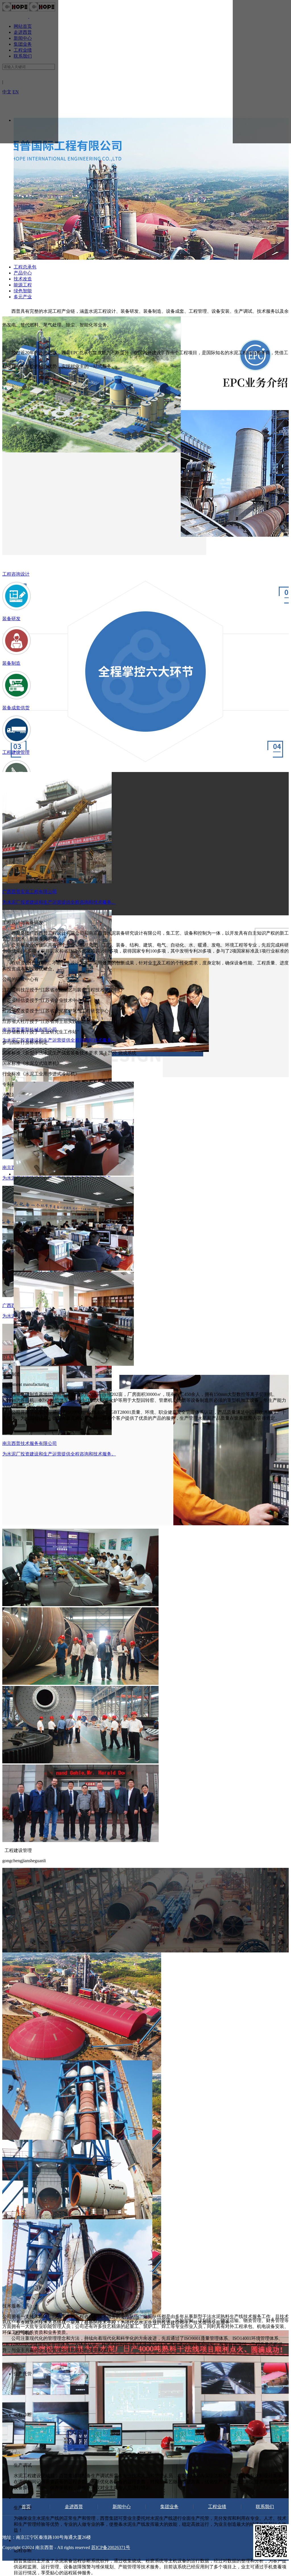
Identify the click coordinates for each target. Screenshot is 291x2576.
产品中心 (23, 273)
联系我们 (265, 2507)
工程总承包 (25, 267)
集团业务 (169, 2507)
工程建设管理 (16, 752)
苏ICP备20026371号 (111, 2547)
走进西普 (74, 2507)
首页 (26, 2507)
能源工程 (23, 285)
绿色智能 (23, 291)
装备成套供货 (16, 708)
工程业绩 (217, 2507)
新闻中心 (122, 2507)
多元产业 (23, 297)
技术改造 (23, 279)
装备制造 (11, 663)
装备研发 (11, 619)
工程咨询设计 (16, 574)
